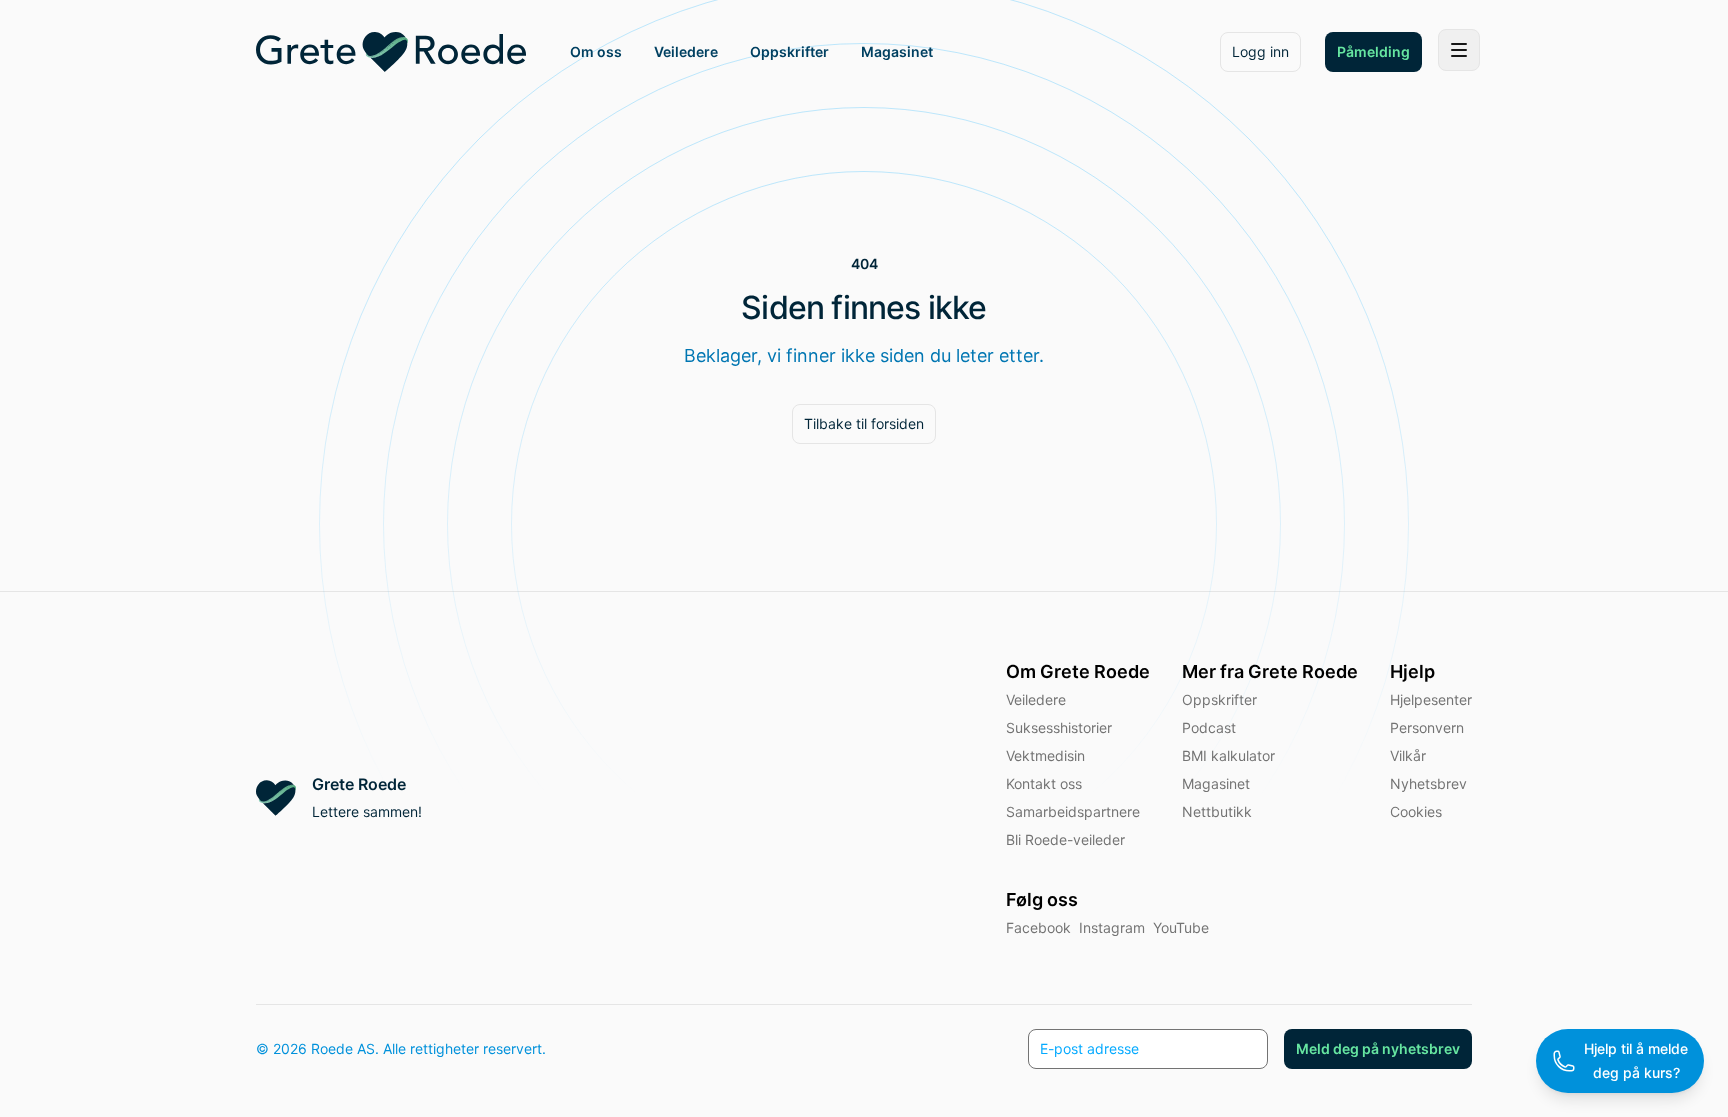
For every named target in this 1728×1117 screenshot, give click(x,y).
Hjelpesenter (1431, 699)
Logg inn (1260, 51)
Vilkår (1408, 755)
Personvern (1427, 727)
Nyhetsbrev (1428, 783)
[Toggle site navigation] (1459, 50)
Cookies (1416, 811)
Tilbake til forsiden (864, 423)
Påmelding (1373, 51)
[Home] (391, 52)
